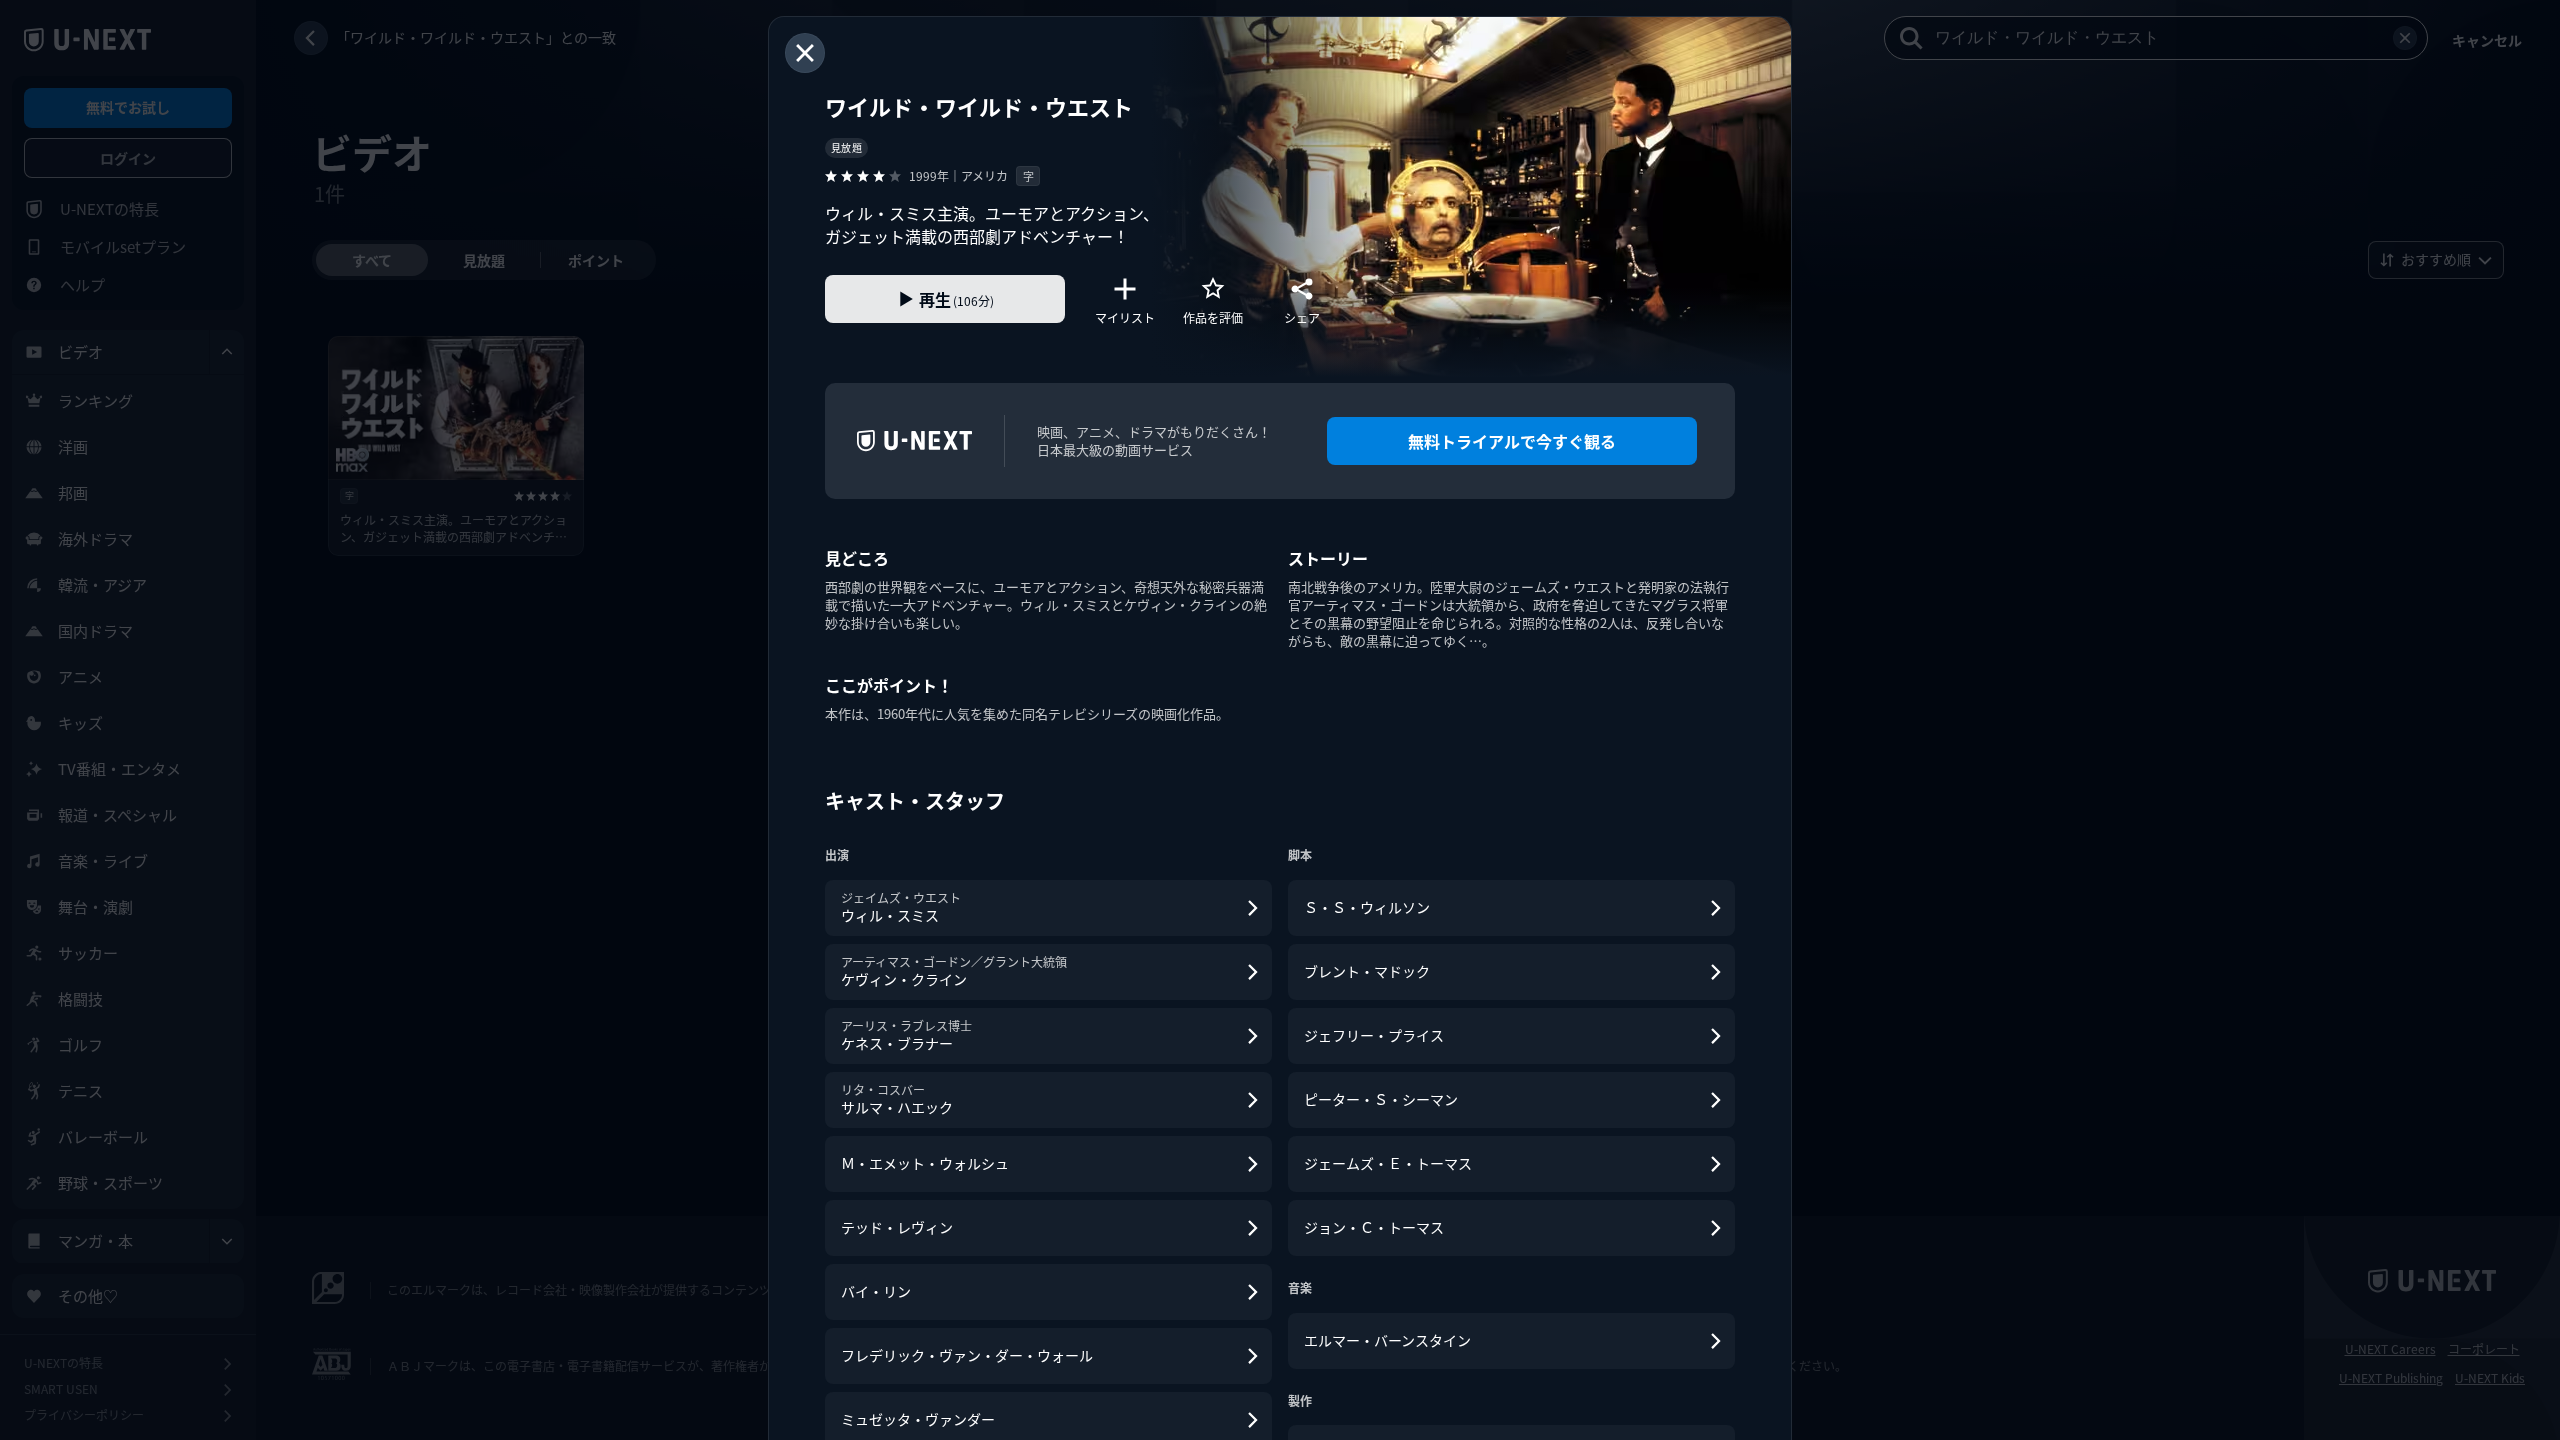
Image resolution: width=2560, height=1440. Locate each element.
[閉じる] (805, 53)
